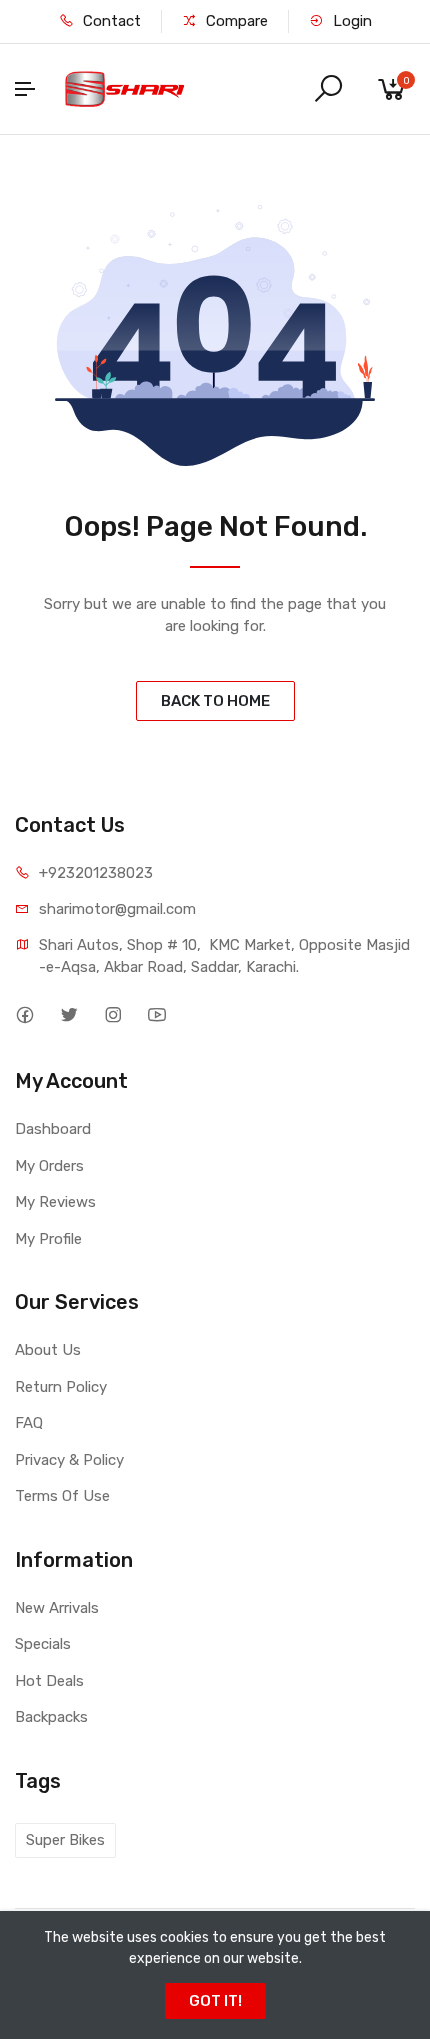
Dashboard (53, 1129)
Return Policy (61, 1387)
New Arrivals (57, 1608)
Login (350, 21)
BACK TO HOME (215, 701)
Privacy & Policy (69, 1460)
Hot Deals (49, 1681)
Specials (43, 1644)
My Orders (49, 1166)
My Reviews (55, 1202)
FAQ (29, 1423)
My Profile (48, 1239)
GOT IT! (215, 2001)
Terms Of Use (62, 1496)
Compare (235, 21)
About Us (48, 1350)
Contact (110, 21)
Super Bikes (65, 1840)
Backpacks (51, 1717)
